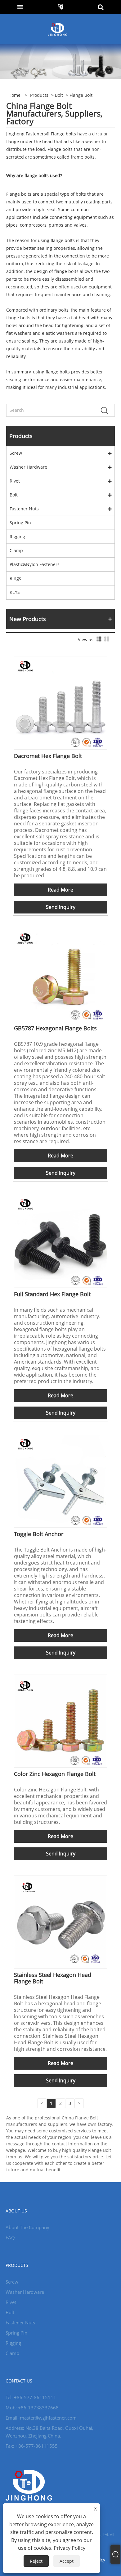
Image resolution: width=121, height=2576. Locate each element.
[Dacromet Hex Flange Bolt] (61, 703)
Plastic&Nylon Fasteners (35, 564)
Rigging (17, 536)
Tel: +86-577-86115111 (31, 2397)
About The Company (27, 2227)
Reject (36, 2561)
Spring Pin (20, 523)
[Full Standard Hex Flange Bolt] (61, 1241)
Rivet (15, 481)
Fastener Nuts (24, 509)
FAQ (10, 2238)
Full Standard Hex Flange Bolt (52, 1294)
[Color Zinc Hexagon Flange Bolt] (61, 1720)
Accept (67, 2561)
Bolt (59, 95)
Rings (15, 578)
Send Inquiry (61, 907)
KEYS (15, 592)
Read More (60, 890)
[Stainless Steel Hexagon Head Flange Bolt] (61, 1921)
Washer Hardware (28, 467)
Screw (16, 453)
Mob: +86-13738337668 (32, 2408)
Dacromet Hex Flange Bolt (48, 756)
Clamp (16, 550)
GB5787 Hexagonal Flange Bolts (55, 1028)
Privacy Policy (69, 2548)
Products (39, 95)
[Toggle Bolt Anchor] (61, 1481)
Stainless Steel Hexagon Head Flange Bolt (53, 1978)
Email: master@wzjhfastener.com (41, 2418)
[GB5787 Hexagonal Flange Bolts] (61, 975)
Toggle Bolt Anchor (39, 1534)
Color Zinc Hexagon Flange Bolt (55, 1774)
